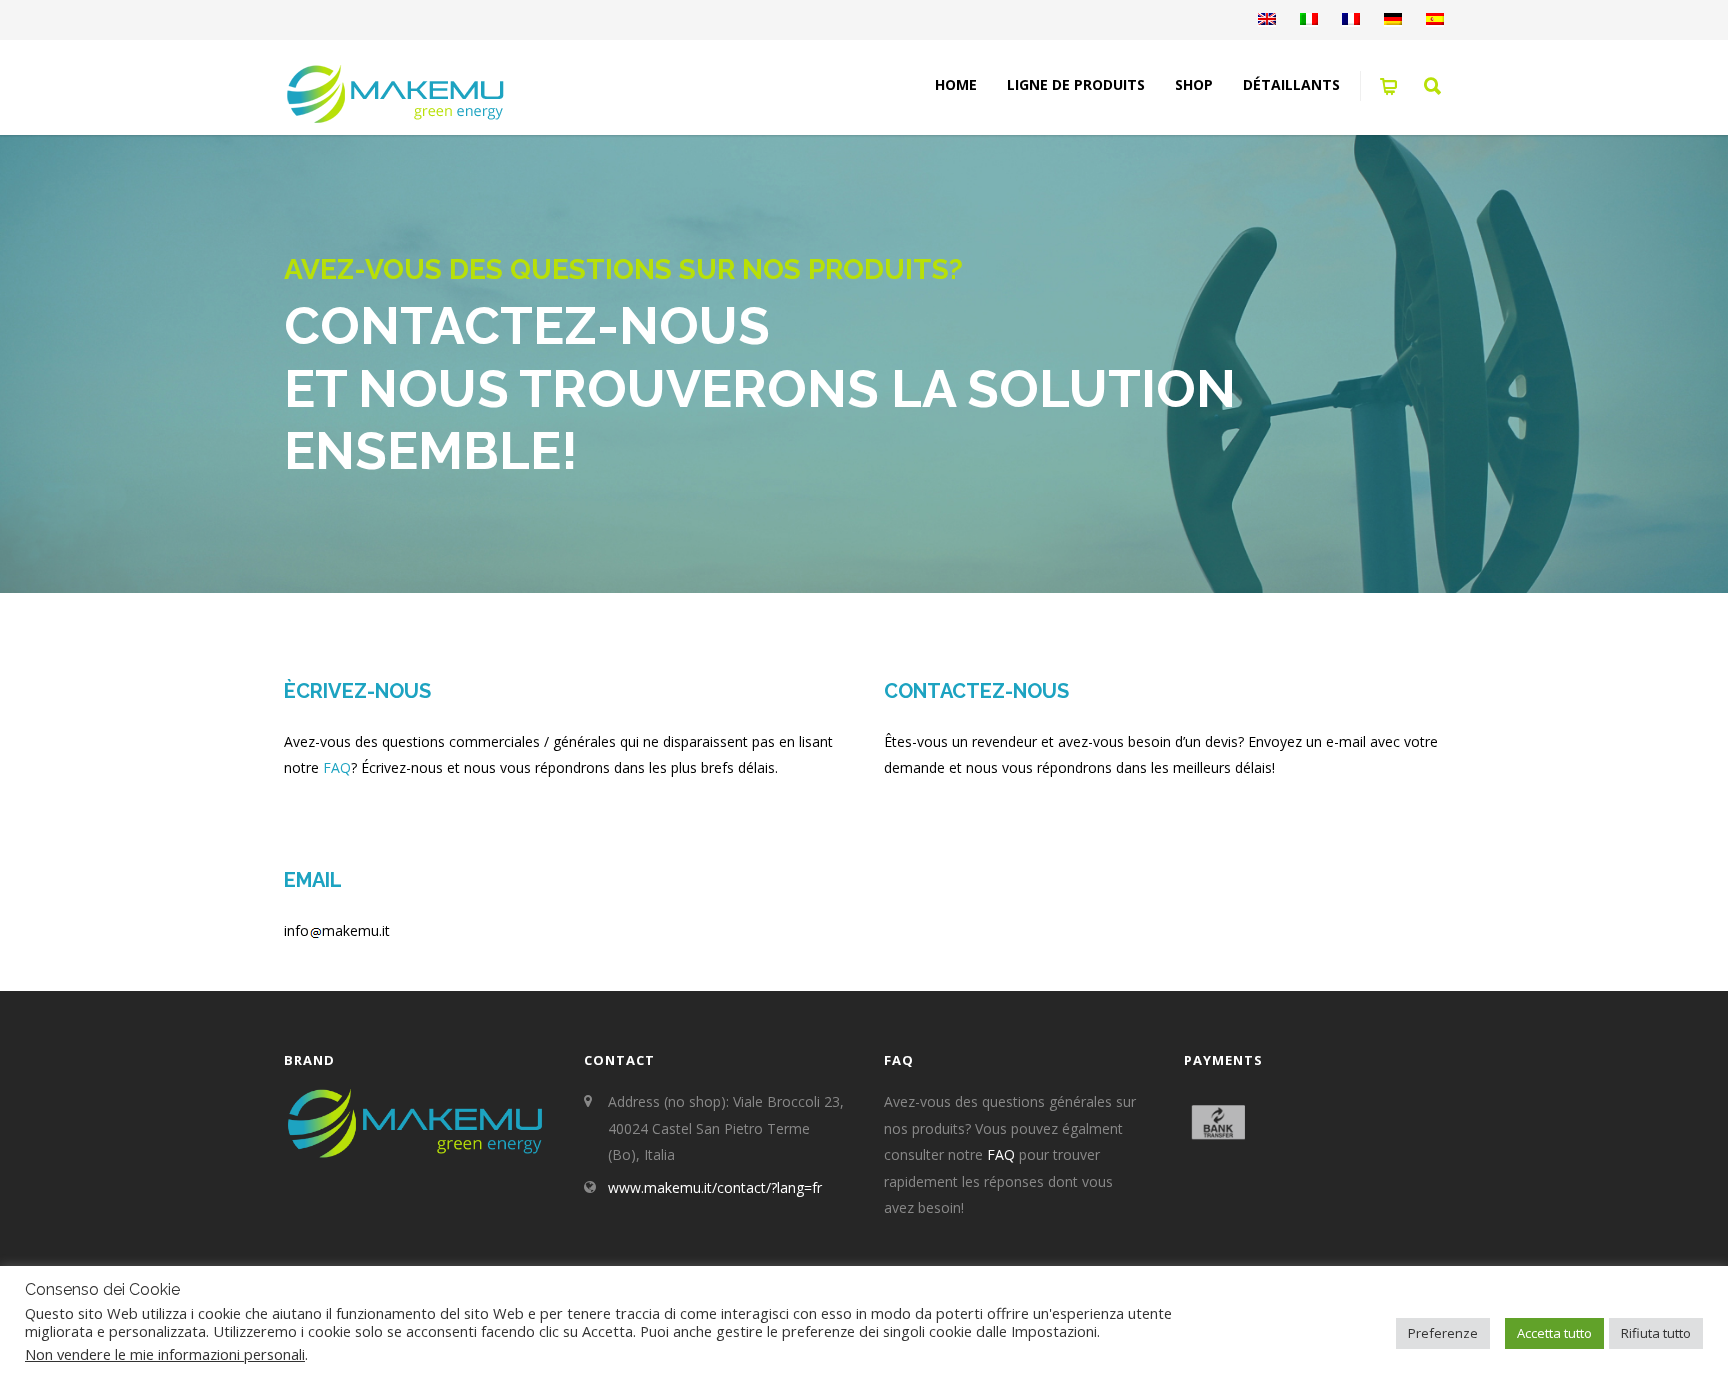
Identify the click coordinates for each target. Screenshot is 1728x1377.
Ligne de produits (1076, 84)
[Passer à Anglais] (1267, 20)
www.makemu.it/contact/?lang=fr (715, 1187)
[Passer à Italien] (1309, 20)
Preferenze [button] (1443, 1333)
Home (956, 84)
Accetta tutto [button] (1554, 1333)
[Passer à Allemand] (1393, 20)
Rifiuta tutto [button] (1656, 1333)
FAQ (337, 767)
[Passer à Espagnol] (1435, 20)
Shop (1194, 84)
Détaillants (1291, 84)
